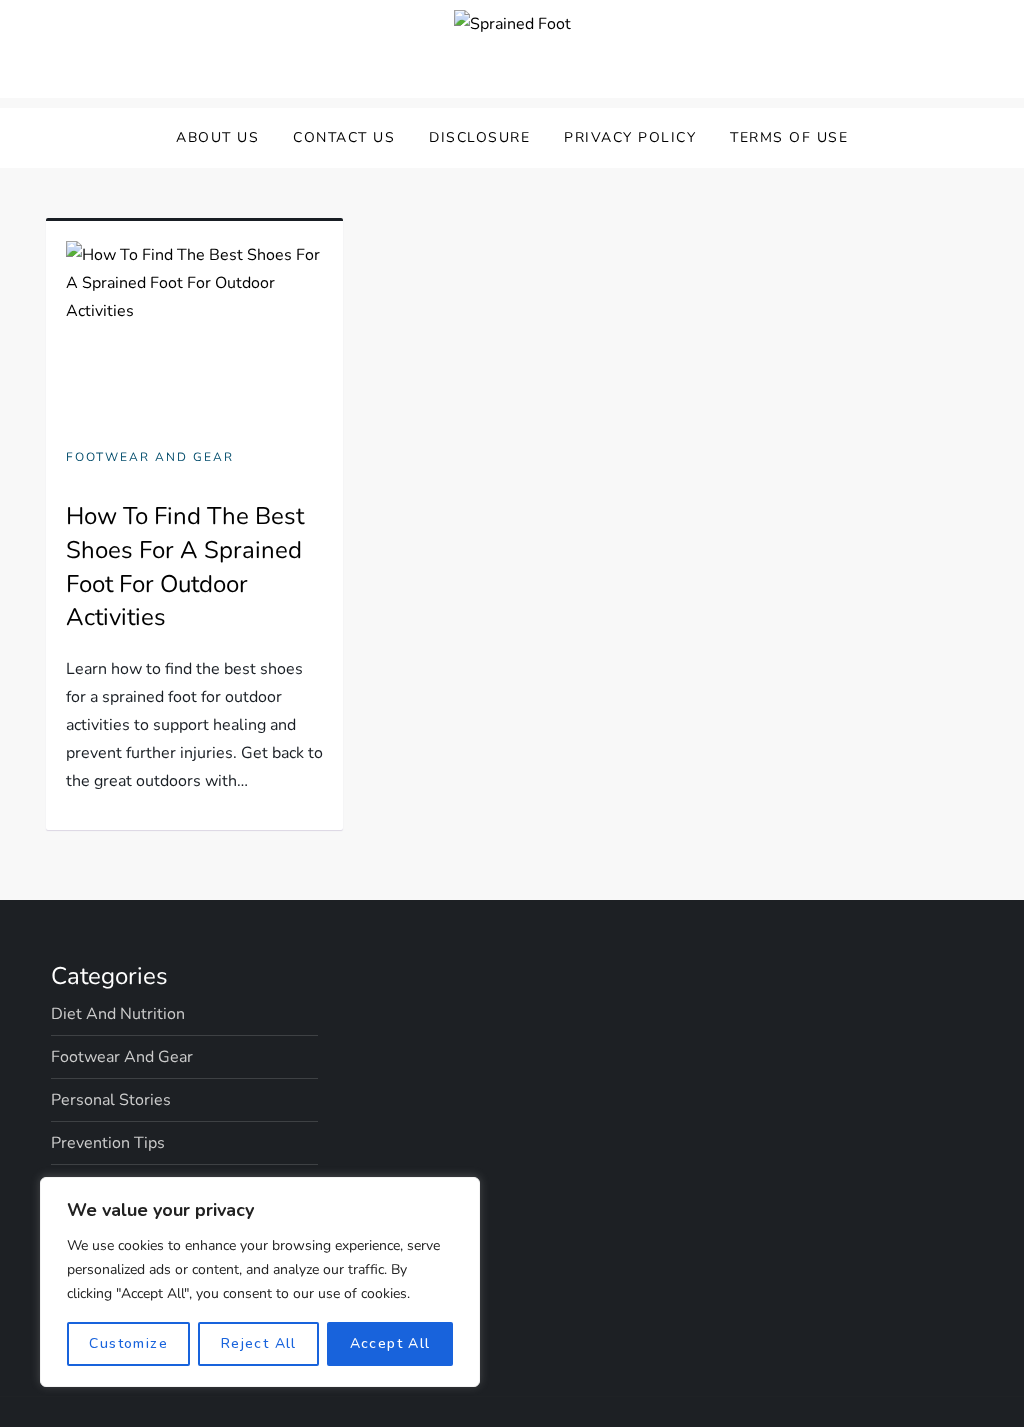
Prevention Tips (108, 1143)
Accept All (390, 1343)
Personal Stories (111, 1100)
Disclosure (479, 137)
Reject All (259, 1343)
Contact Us (344, 137)
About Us (217, 137)
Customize (128, 1343)
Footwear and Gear (150, 457)
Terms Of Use (789, 137)
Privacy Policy (630, 137)
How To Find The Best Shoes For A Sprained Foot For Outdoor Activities (185, 566)
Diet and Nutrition (118, 1014)
